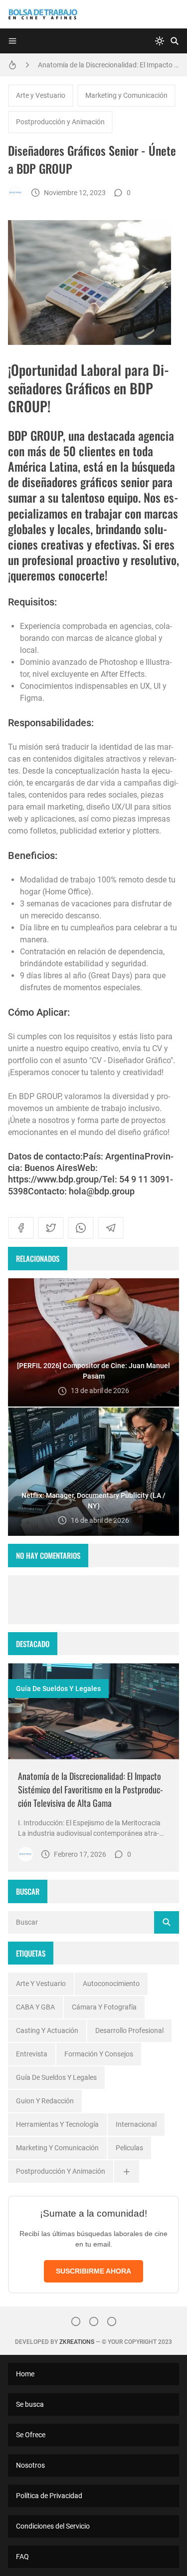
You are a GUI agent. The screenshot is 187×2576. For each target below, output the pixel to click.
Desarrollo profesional (129, 2030)
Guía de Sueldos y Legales (58, 1689)
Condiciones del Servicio (53, 2526)
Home (25, 2374)
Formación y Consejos (99, 2054)
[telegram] (111, 1228)
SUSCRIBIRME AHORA (93, 2271)
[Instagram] (76, 2321)
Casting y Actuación (47, 2030)
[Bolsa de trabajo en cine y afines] (15, 193)
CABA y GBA (35, 2007)
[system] (160, 41)
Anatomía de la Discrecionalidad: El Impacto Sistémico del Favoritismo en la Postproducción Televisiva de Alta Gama (108, 65)
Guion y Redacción (45, 2101)
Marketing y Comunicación (126, 95)
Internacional (136, 2124)
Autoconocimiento (111, 1984)
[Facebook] (94, 2321)
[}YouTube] (112, 2321)
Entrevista (32, 2054)
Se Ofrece (31, 2435)
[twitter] (51, 1228)
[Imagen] (93, 1711)
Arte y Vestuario (41, 95)
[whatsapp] (81, 1228)
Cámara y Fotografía (104, 2007)
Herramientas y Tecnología (57, 2124)
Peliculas (129, 2148)
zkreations (77, 2342)
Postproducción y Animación (60, 122)
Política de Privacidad (49, 2496)
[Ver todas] (127, 2171)
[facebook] (21, 1228)
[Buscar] (175, 41)
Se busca (30, 2404)
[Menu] (12, 41)
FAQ (22, 2557)
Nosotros (30, 2465)
